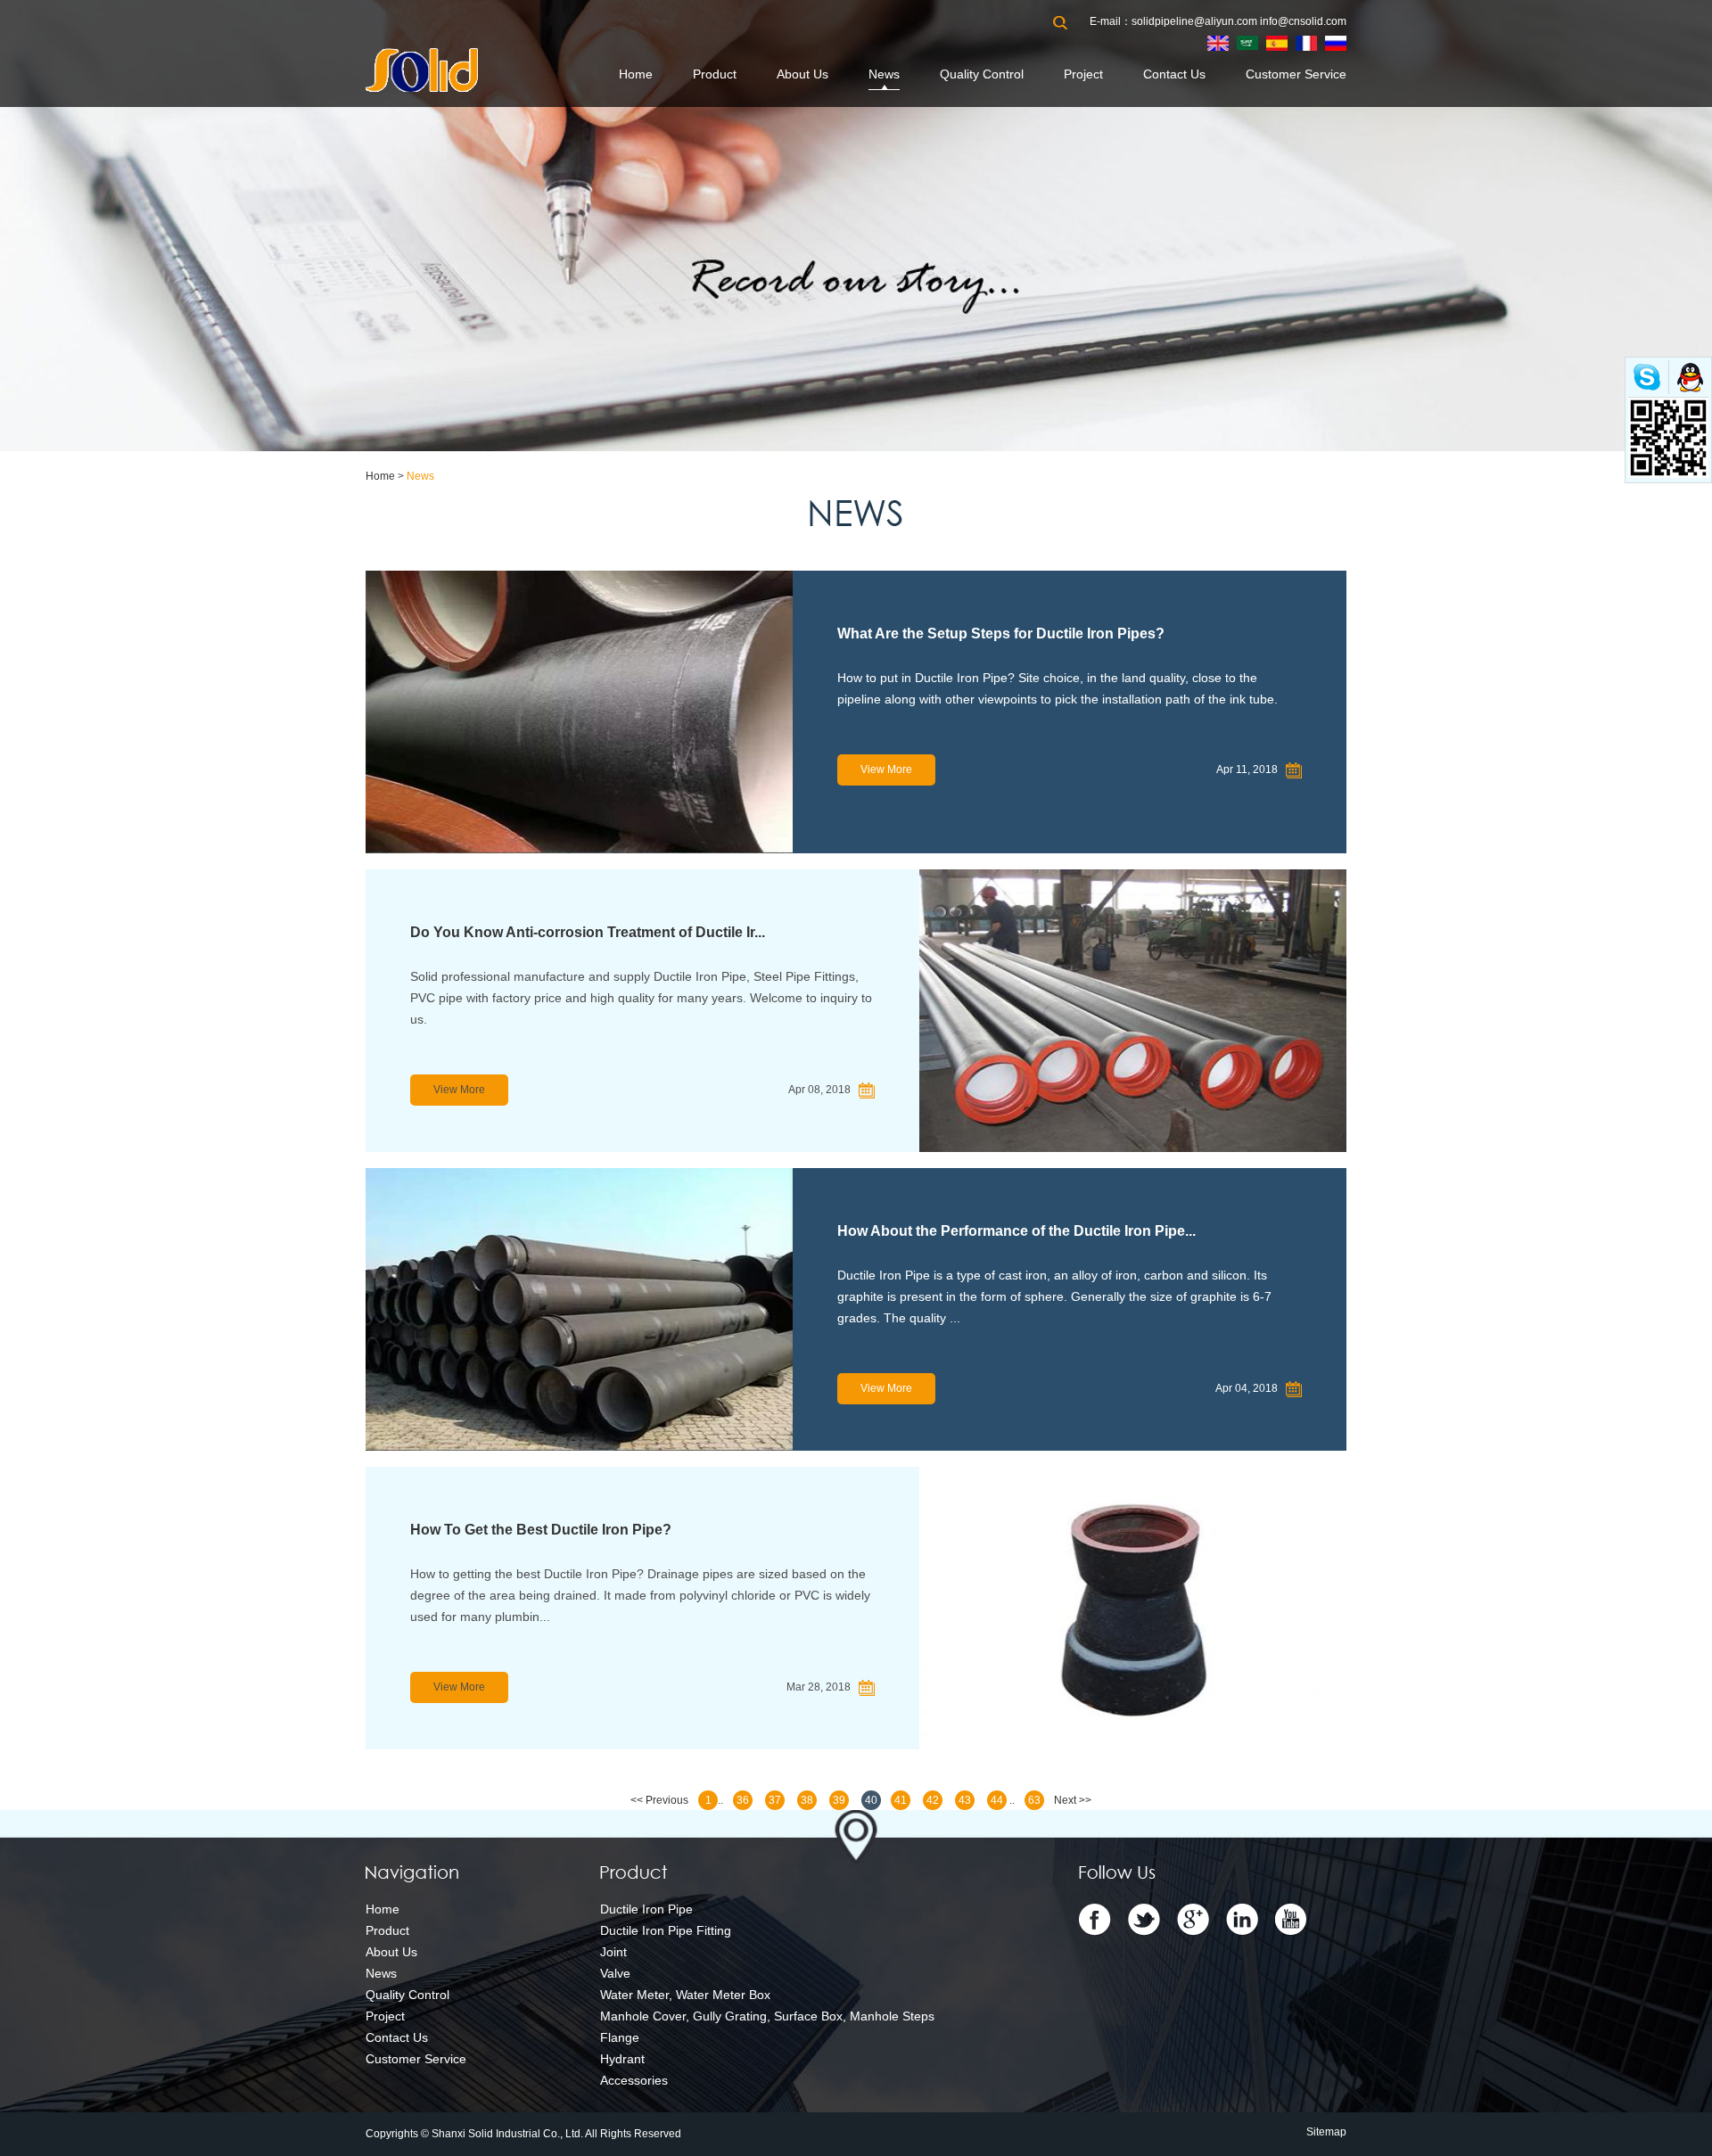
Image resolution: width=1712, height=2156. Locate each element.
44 (997, 1800)
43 (965, 1800)
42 (933, 1800)
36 (743, 1800)
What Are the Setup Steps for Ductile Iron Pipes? (1001, 634)
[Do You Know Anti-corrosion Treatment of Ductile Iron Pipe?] (1133, 1011)
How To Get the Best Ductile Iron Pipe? (541, 1530)
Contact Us (1174, 74)
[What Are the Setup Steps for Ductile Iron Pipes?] (579, 712)
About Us (802, 74)
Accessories (634, 2080)
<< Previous (659, 1800)
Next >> (1073, 1800)
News (884, 74)
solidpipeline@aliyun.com (1194, 21)
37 (775, 1800)
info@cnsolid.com (1303, 21)
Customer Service (1296, 74)
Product (715, 74)
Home (636, 74)
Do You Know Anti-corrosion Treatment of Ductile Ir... (588, 932)
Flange (620, 2037)
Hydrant (622, 2059)
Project (1083, 74)
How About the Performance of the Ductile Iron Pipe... (1017, 1231)
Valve (615, 1973)
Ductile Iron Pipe (646, 1909)
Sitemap (1326, 2132)
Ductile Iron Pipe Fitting (666, 1930)
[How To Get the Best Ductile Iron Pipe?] (1133, 1608)
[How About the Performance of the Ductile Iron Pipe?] (579, 1309)
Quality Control (982, 74)
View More (886, 769)
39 (839, 1800)
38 (807, 1800)
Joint (613, 1952)
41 (901, 1800)
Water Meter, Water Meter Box (685, 1995)
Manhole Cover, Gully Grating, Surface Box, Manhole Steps (767, 2016)
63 (1034, 1800)
